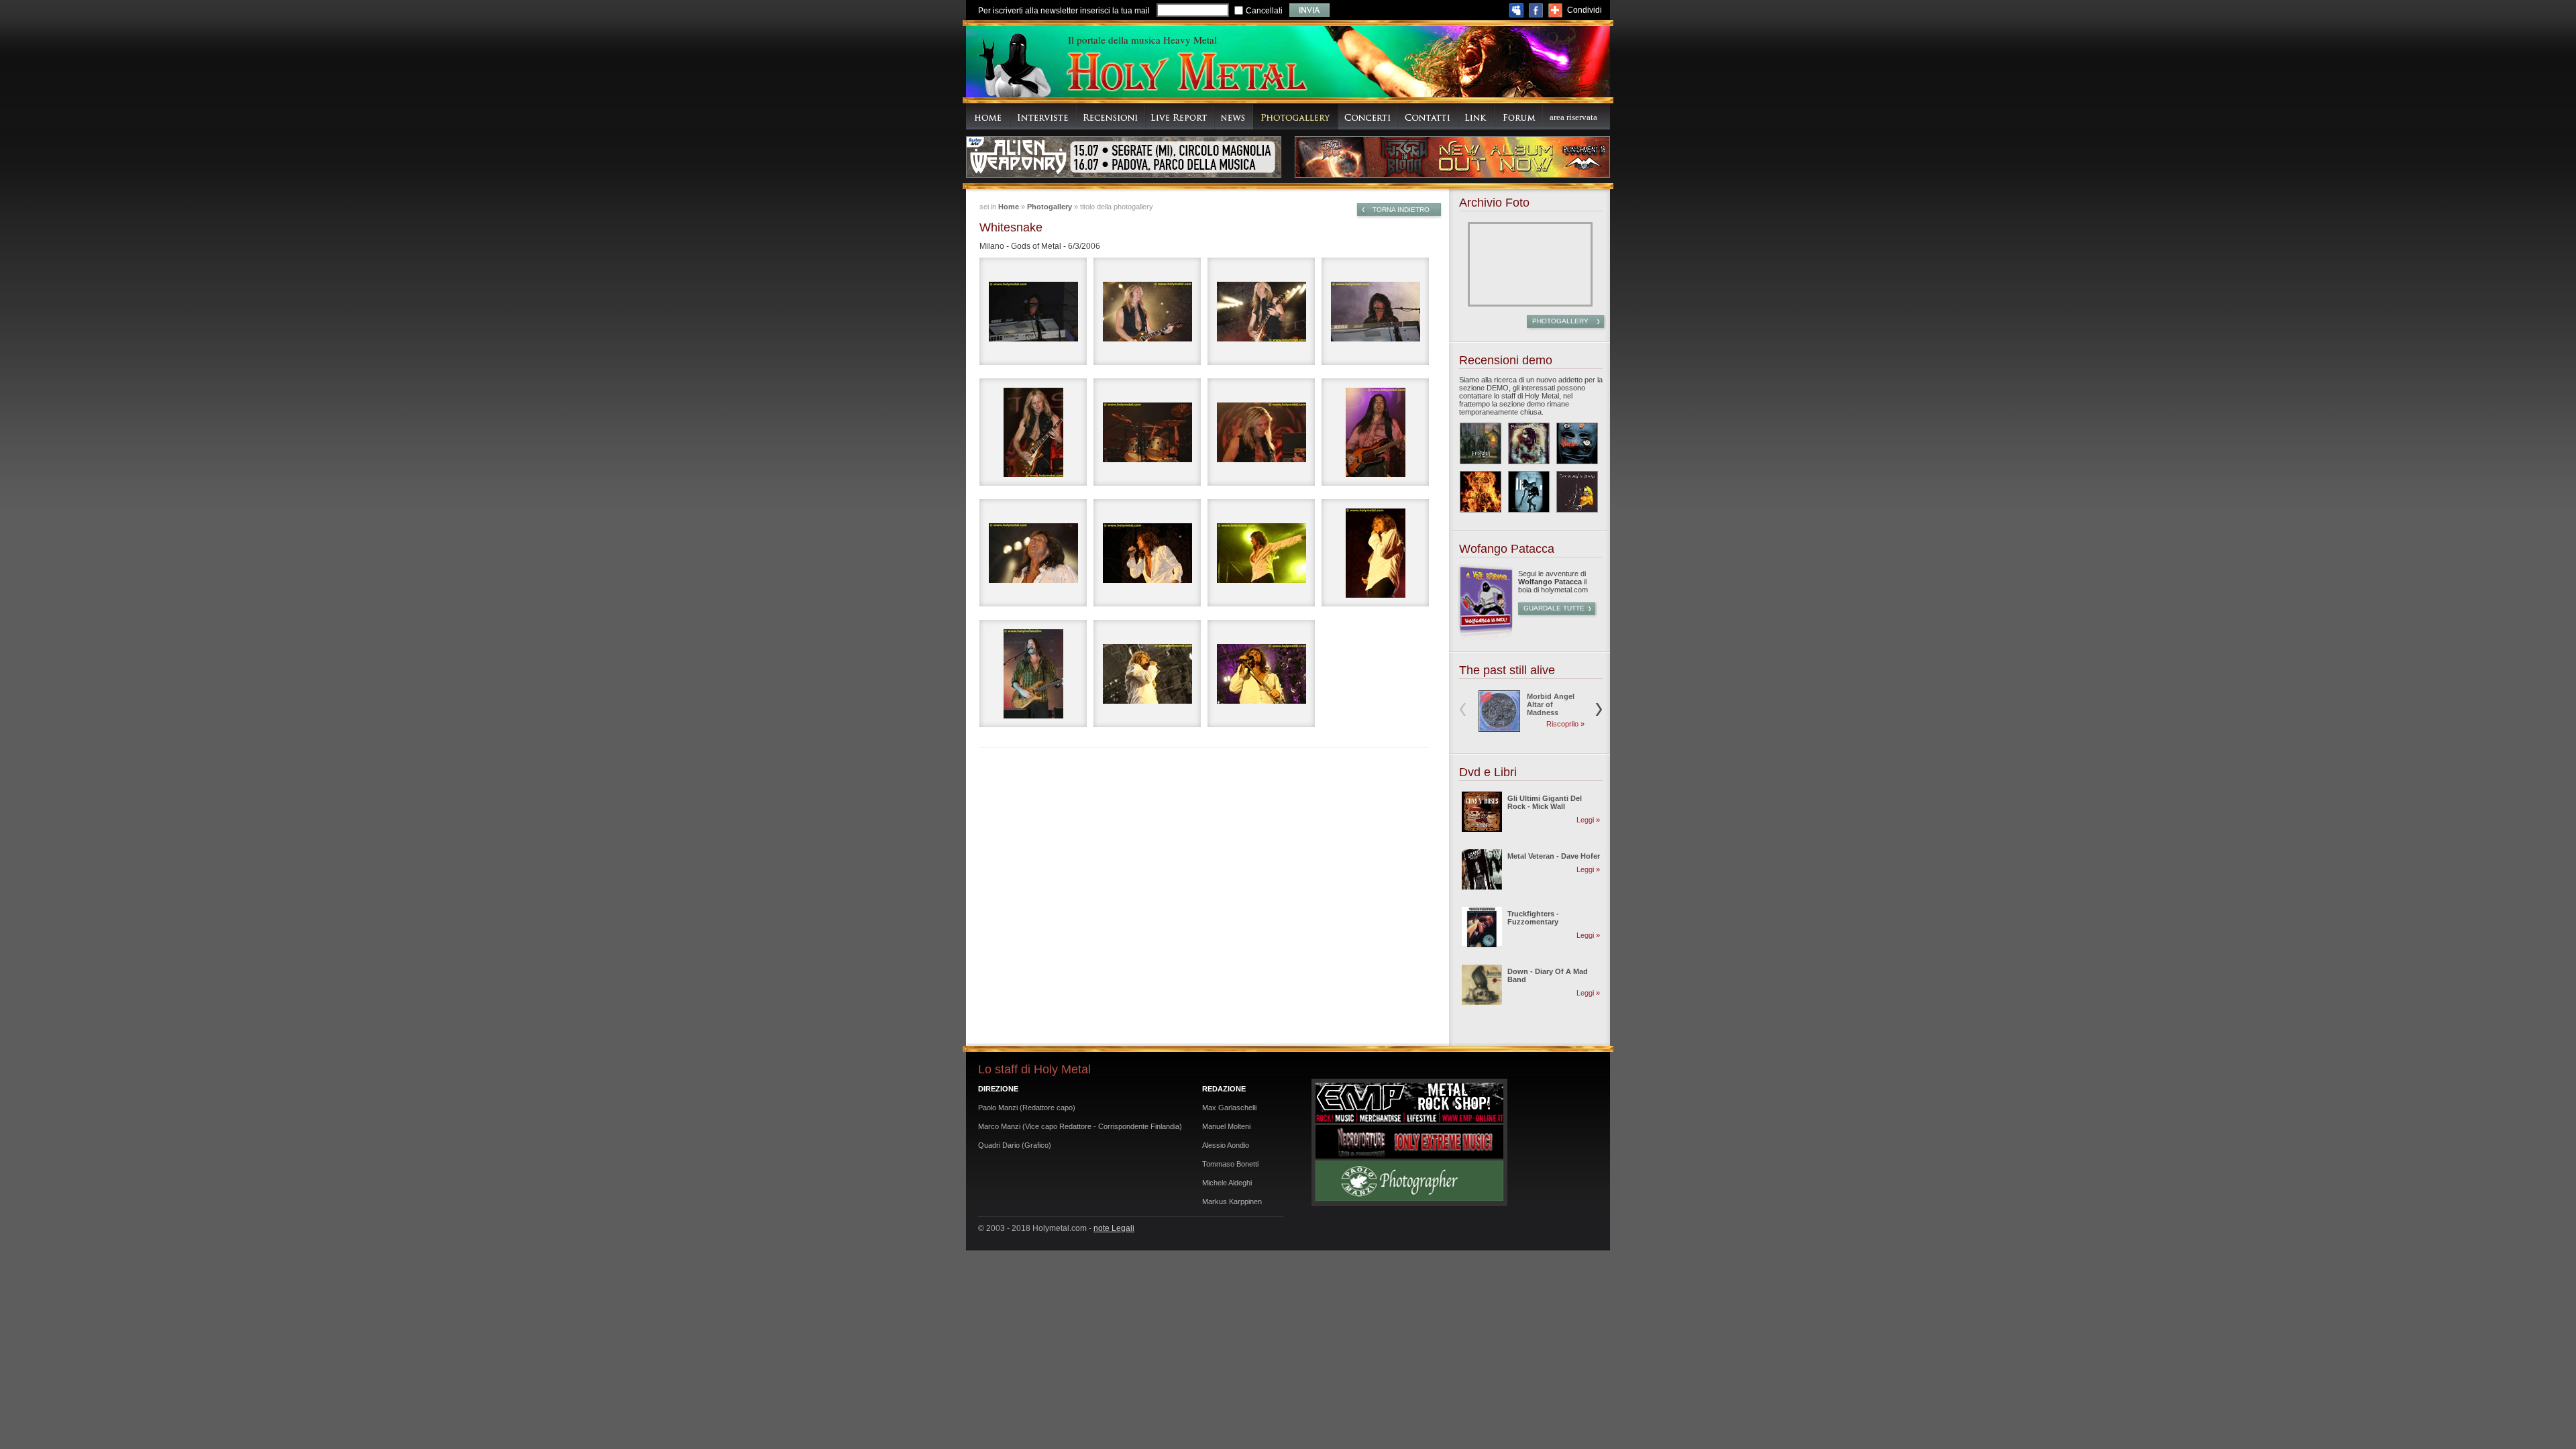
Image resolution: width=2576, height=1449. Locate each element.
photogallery (1560, 321)
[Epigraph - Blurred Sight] (1481, 443)
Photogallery (1050, 207)
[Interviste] (1043, 116)
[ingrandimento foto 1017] (1375, 553)
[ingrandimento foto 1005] (1147, 311)
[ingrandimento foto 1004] (1033, 311)
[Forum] (1519, 116)
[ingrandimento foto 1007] (1375, 311)
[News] (1234, 116)
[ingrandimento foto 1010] (1261, 432)
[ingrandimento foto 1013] (1147, 553)
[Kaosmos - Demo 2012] (1481, 492)
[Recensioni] (1111, 116)
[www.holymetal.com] (1186, 73)
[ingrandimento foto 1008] (1033, 432)
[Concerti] (1368, 116)
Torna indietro (1401, 210)
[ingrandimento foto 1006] (1261, 311)
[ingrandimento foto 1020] (1261, 674)
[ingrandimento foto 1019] (1147, 674)
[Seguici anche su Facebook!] (1536, 10)
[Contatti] (1428, 116)
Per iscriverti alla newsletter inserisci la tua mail (1064, 11)
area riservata (1573, 117)
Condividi (1585, 10)
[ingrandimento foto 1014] (1261, 553)
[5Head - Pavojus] (1577, 443)
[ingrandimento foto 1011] (1375, 432)
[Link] (1477, 116)
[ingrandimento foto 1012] (1033, 553)
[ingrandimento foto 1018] (1033, 674)
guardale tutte (1554, 608)
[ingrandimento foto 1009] (1147, 432)
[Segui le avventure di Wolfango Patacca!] (1485, 638)
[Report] (1180, 116)
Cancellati (1264, 11)
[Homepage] (988, 116)
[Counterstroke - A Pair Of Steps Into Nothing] (1529, 492)
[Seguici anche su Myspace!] (1516, 10)
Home (1009, 207)
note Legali (1114, 1228)
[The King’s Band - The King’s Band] (1577, 492)
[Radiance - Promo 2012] (1529, 443)
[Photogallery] (1296, 116)
